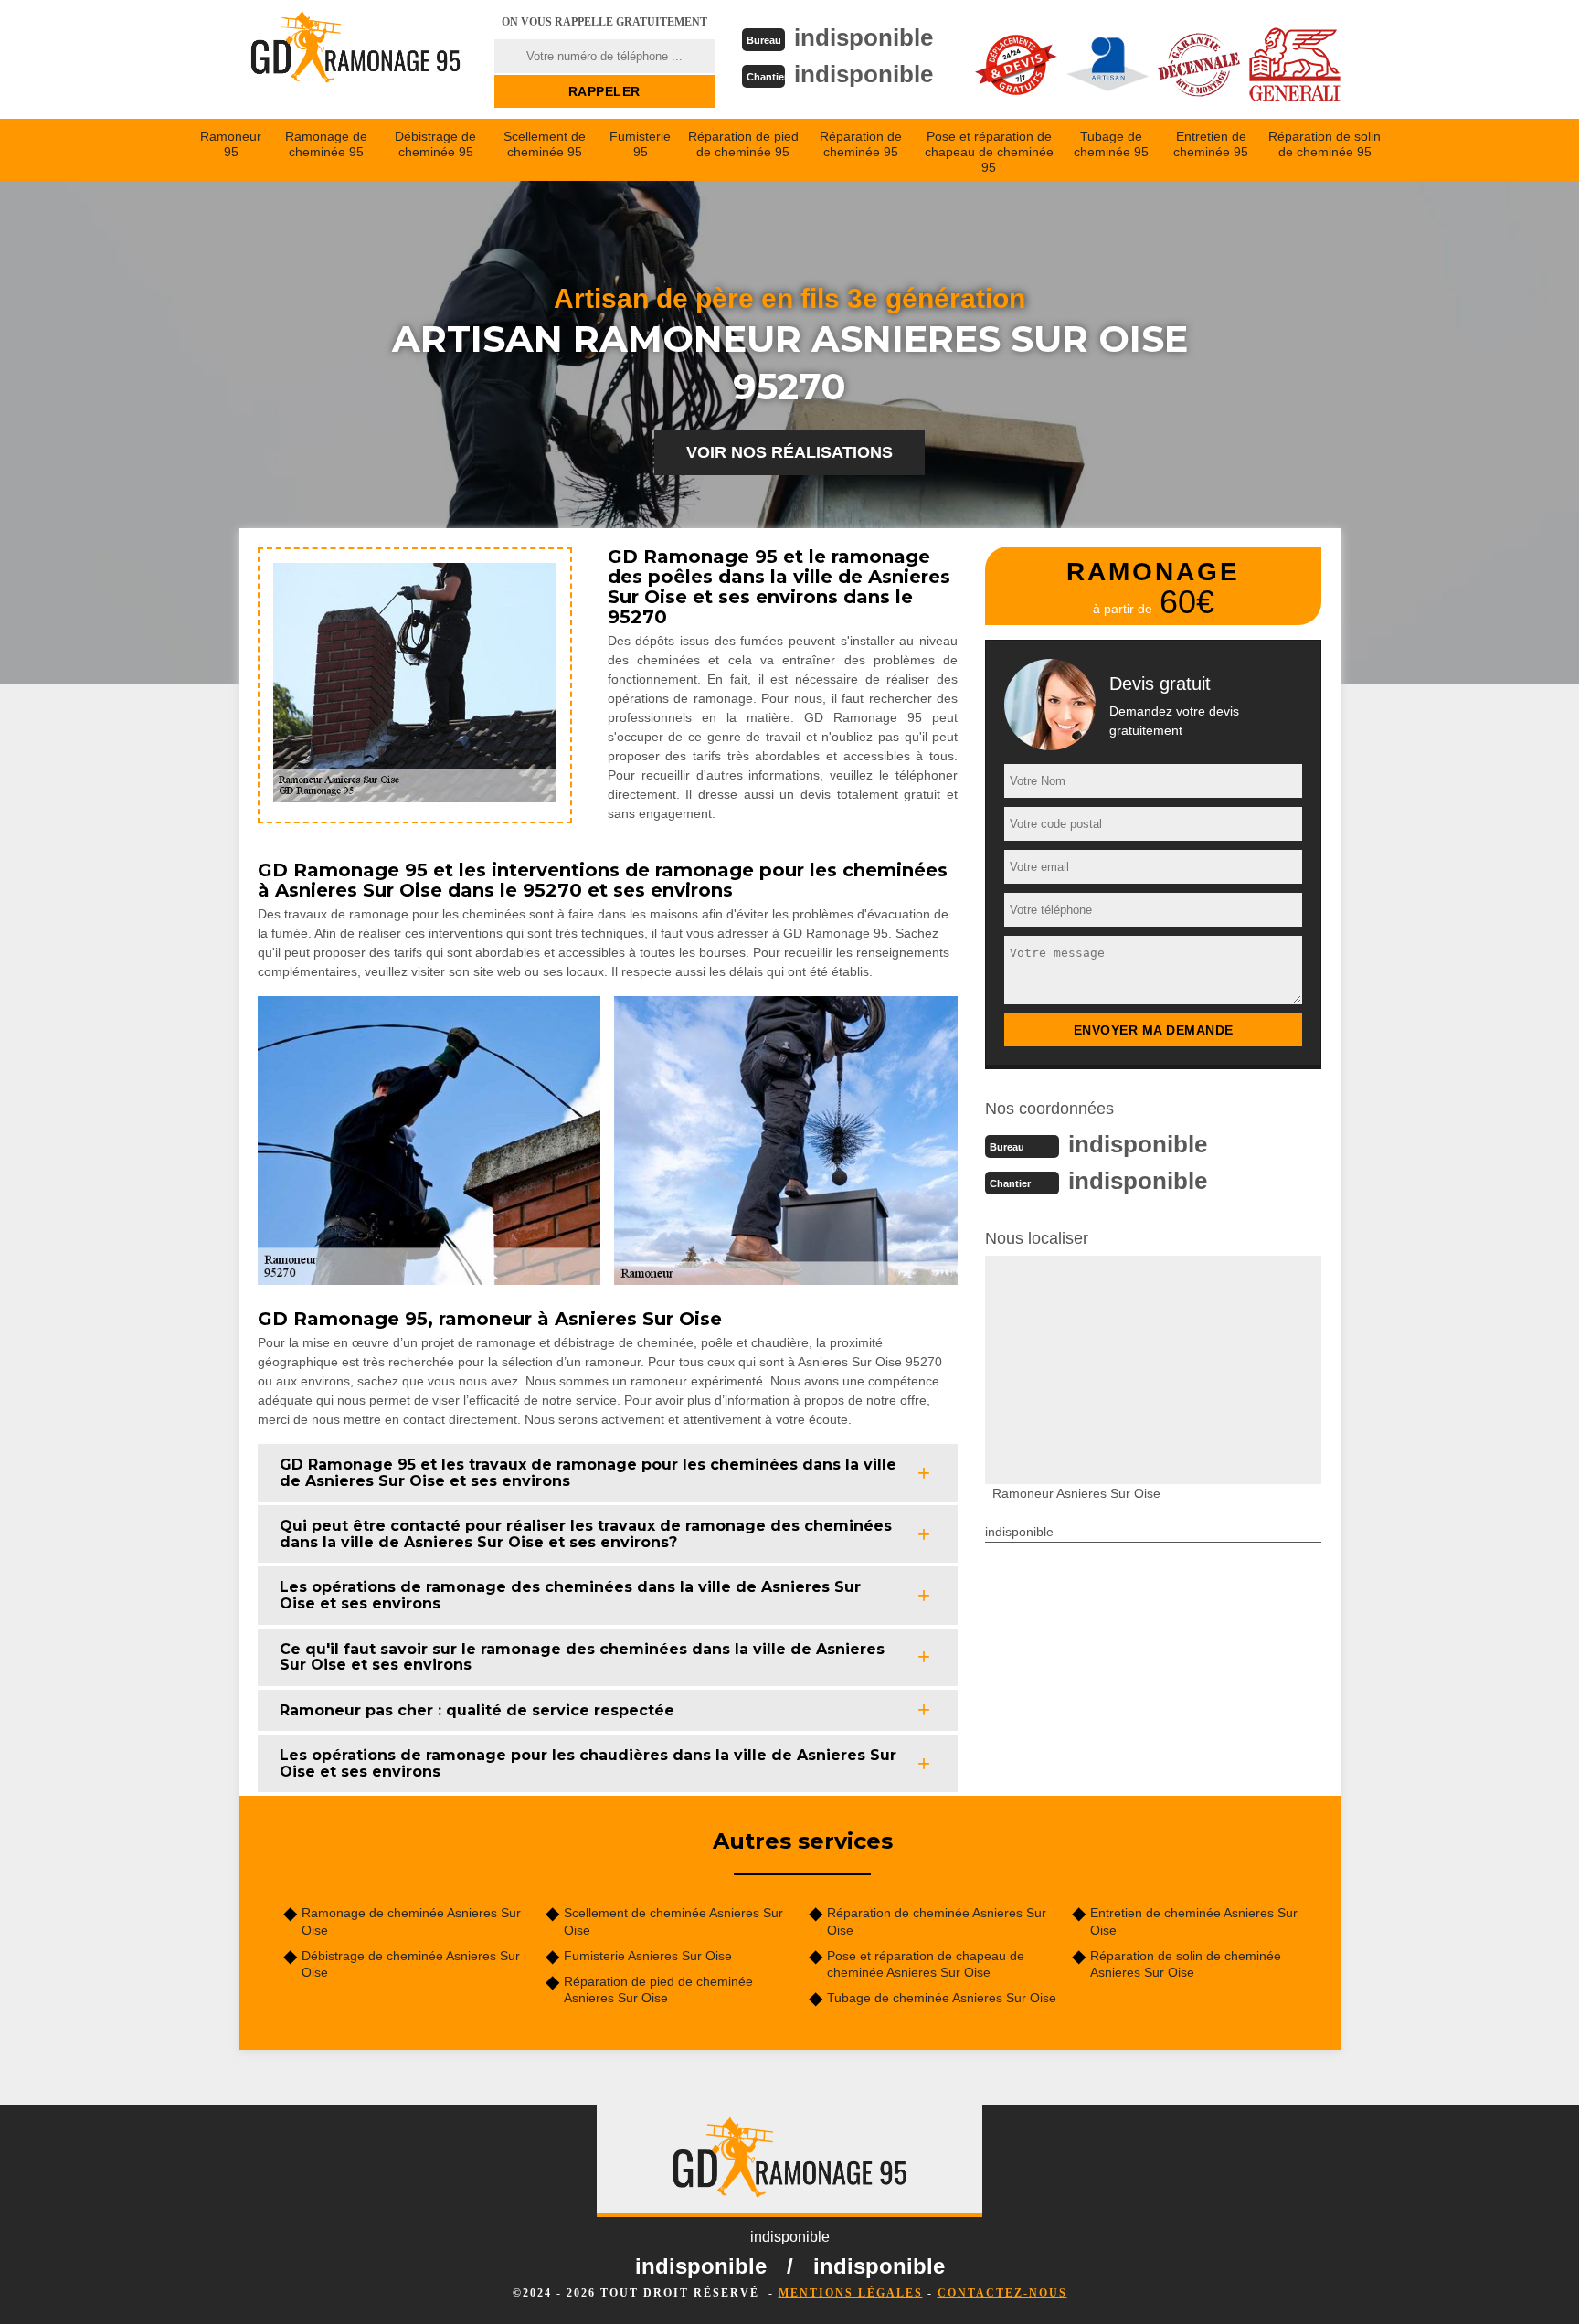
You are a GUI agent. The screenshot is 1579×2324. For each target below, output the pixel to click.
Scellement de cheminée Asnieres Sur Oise (673, 1921)
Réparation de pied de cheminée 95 (743, 144)
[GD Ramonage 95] (355, 59)
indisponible (864, 37)
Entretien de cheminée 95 (1211, 144)
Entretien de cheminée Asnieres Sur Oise (1194, 1921)
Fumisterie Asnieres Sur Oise (648, 1956)
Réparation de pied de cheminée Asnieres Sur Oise (658, 1990)
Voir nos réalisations (789, 452)
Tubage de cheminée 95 (1111, 144)
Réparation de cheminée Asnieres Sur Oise (937, 1921)
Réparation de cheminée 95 (861, 144)
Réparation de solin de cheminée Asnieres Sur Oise (1186, 1964)
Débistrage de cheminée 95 (435, 144)
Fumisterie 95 (640, 144)
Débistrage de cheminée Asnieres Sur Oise (411, 1964)
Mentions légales (851, 2293)
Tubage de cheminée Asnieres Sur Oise (942, 1998)
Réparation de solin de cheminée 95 (1325, 144)
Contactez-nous (1002, 2293)
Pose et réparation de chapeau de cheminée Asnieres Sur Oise (926, 1964)
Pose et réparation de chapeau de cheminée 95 (989, 152)
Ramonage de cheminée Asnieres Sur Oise (411, 1921)
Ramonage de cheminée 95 (326, 144)
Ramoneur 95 (231, 144)
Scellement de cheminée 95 (545, 144)
